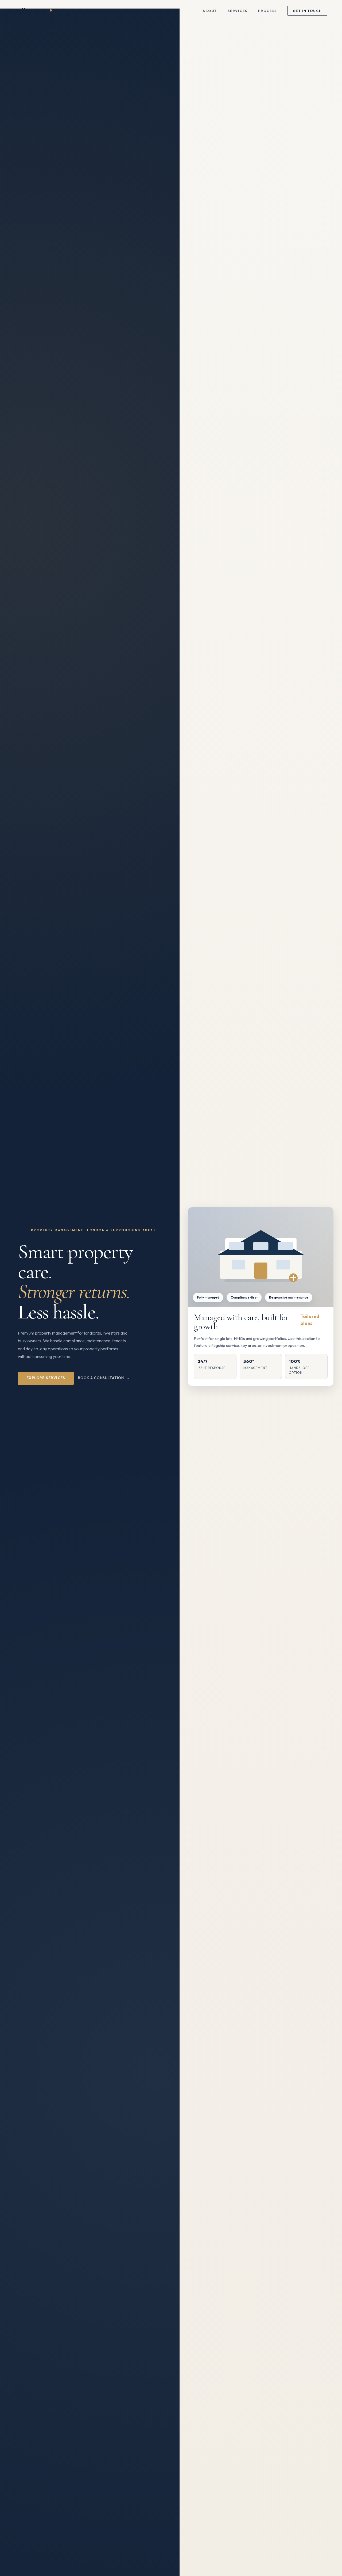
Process (267, 11)
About (210, 11)
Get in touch (307, 11)
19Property (31, 10)
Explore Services (46, 1378)
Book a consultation (101, 1378)
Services (238, 11)
